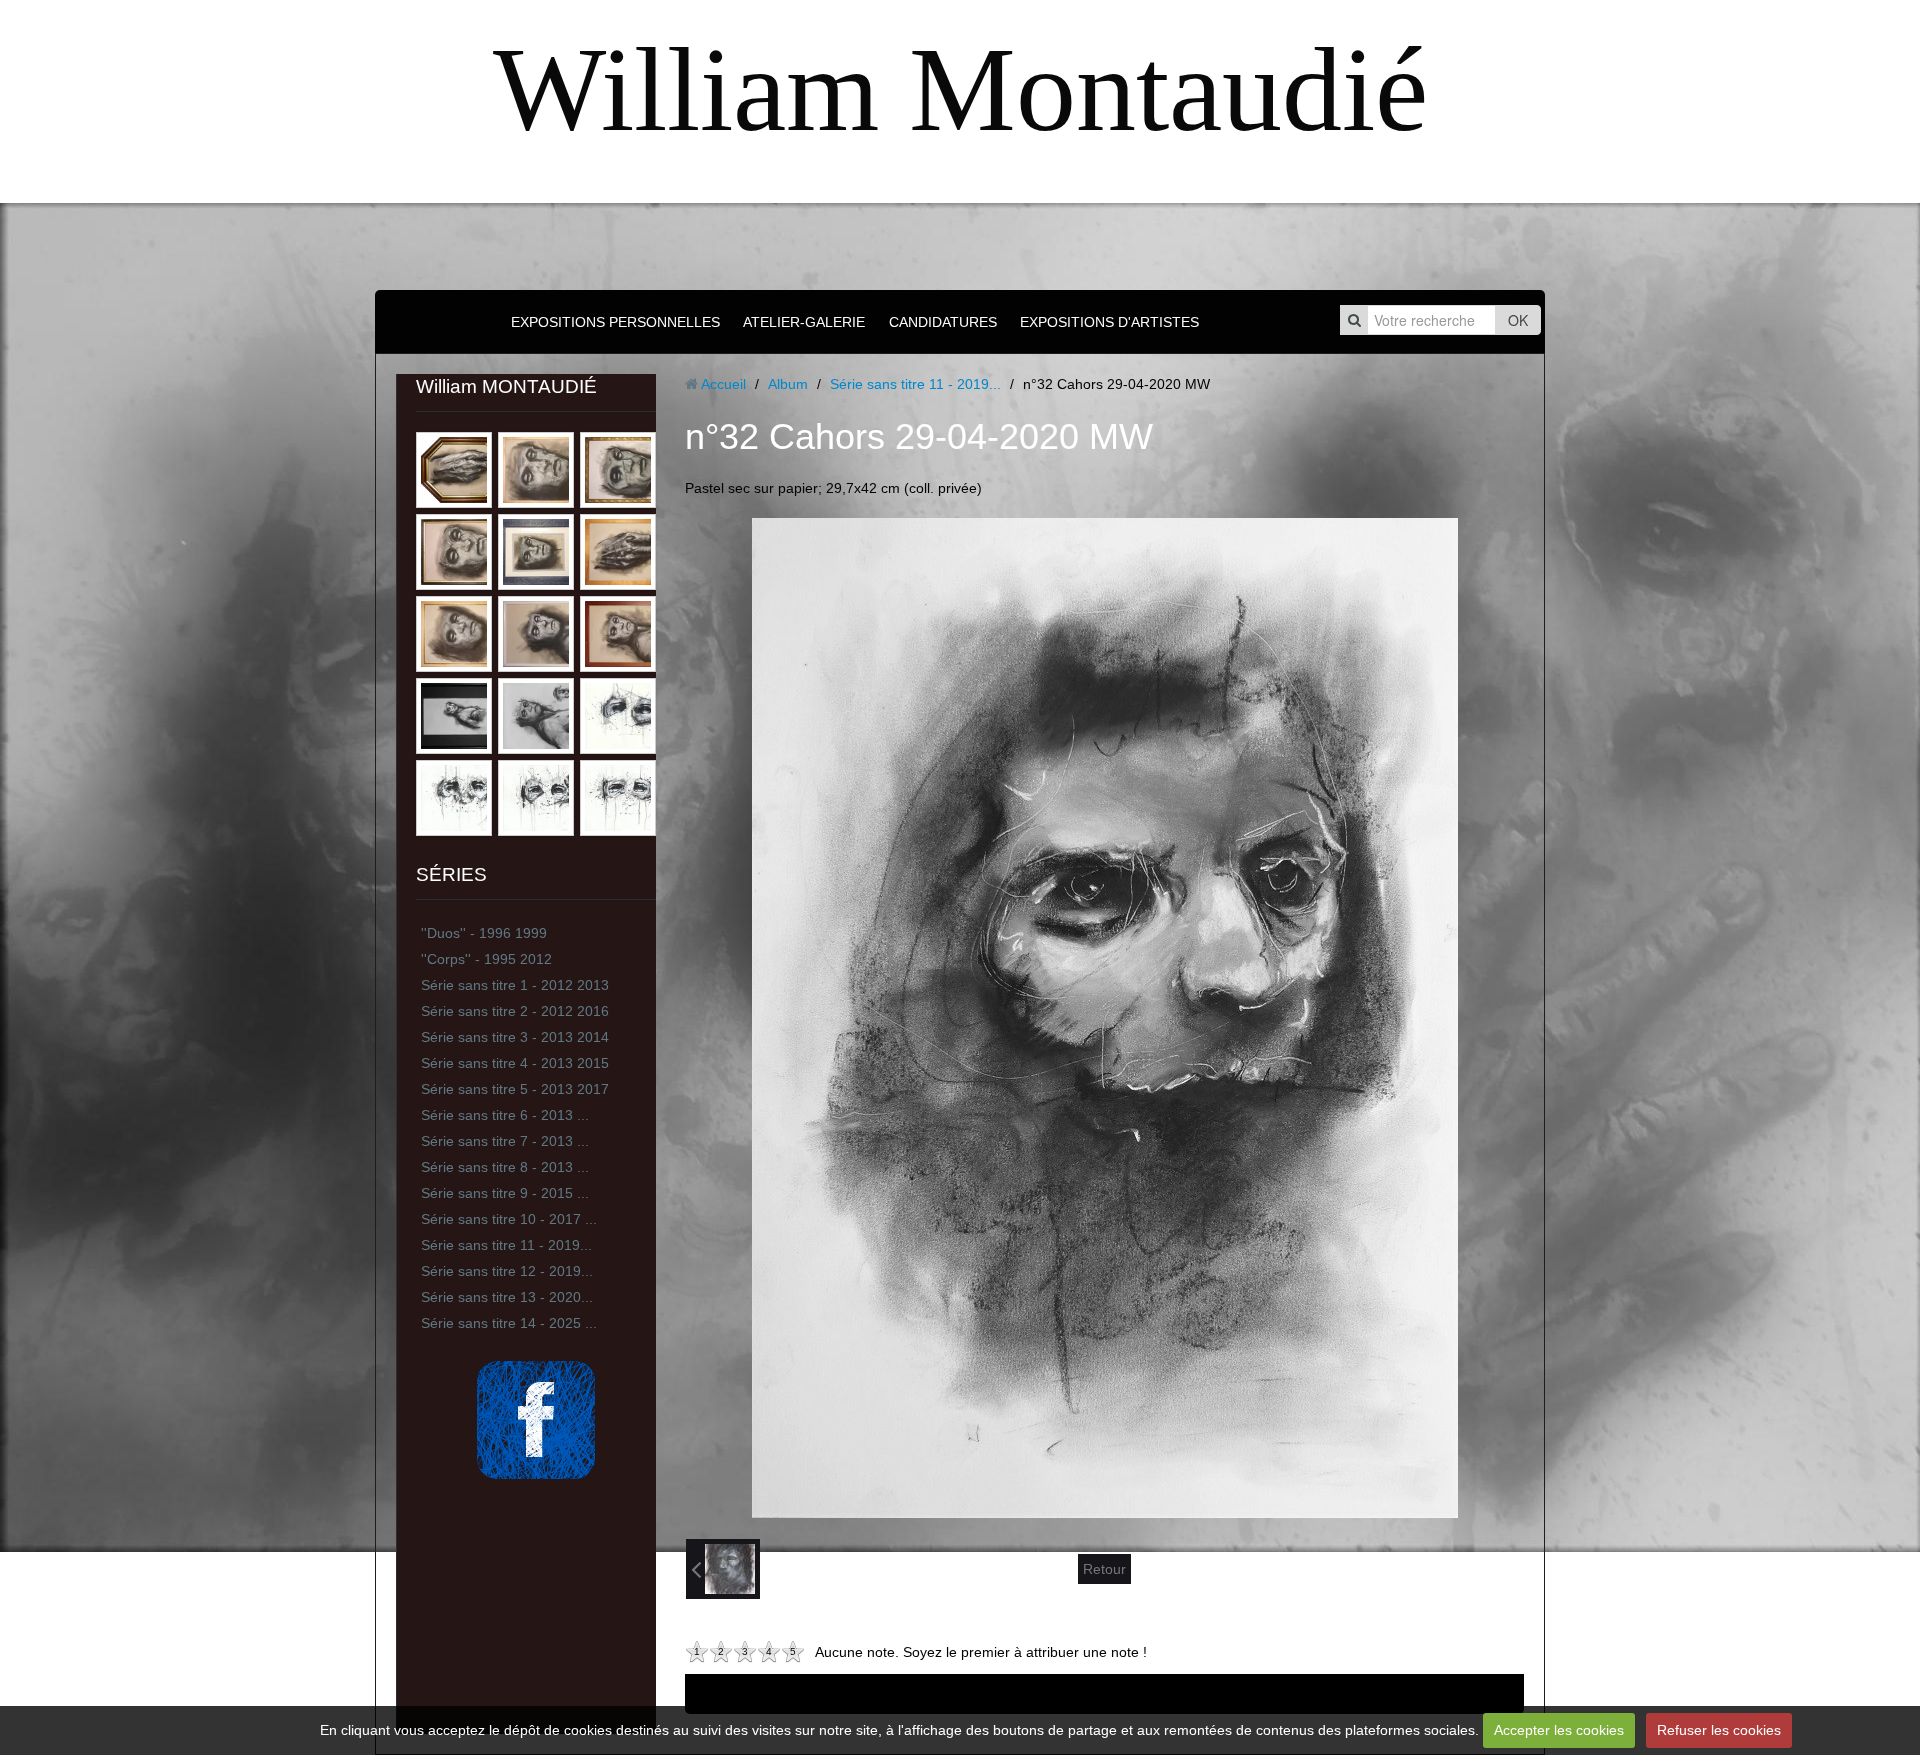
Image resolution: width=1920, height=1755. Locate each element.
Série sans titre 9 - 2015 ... (505, 1193)
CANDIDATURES (943, 322)
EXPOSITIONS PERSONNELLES (615, 322)
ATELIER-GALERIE (804, 322)
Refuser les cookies (1719, 1730)
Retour (1104, 1569)
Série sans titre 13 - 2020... (507, 1297)
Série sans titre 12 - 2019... (507, 1271)
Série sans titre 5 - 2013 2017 (515, 1089)
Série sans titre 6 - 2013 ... (505, 1115)
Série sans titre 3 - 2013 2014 (515, 1037)
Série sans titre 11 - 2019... (506, 1245)
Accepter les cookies (1559, 1730)
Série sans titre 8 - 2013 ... (505, 1167)
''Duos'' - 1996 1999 (484, 933)
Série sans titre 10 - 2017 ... (509, 1219)
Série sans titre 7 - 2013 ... (505, 1141)
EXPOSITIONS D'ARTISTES (1109, 322)
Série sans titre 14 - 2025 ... (509, 1323)
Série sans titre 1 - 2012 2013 (515, 985)
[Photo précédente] (723, 1569)
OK (1518, 320)
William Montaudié (960, 89)
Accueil (723, 384)
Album (788, 384)
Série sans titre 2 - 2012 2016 (515, 1011)
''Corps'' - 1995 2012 (486, 959)
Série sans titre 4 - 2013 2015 (515, 1063)
